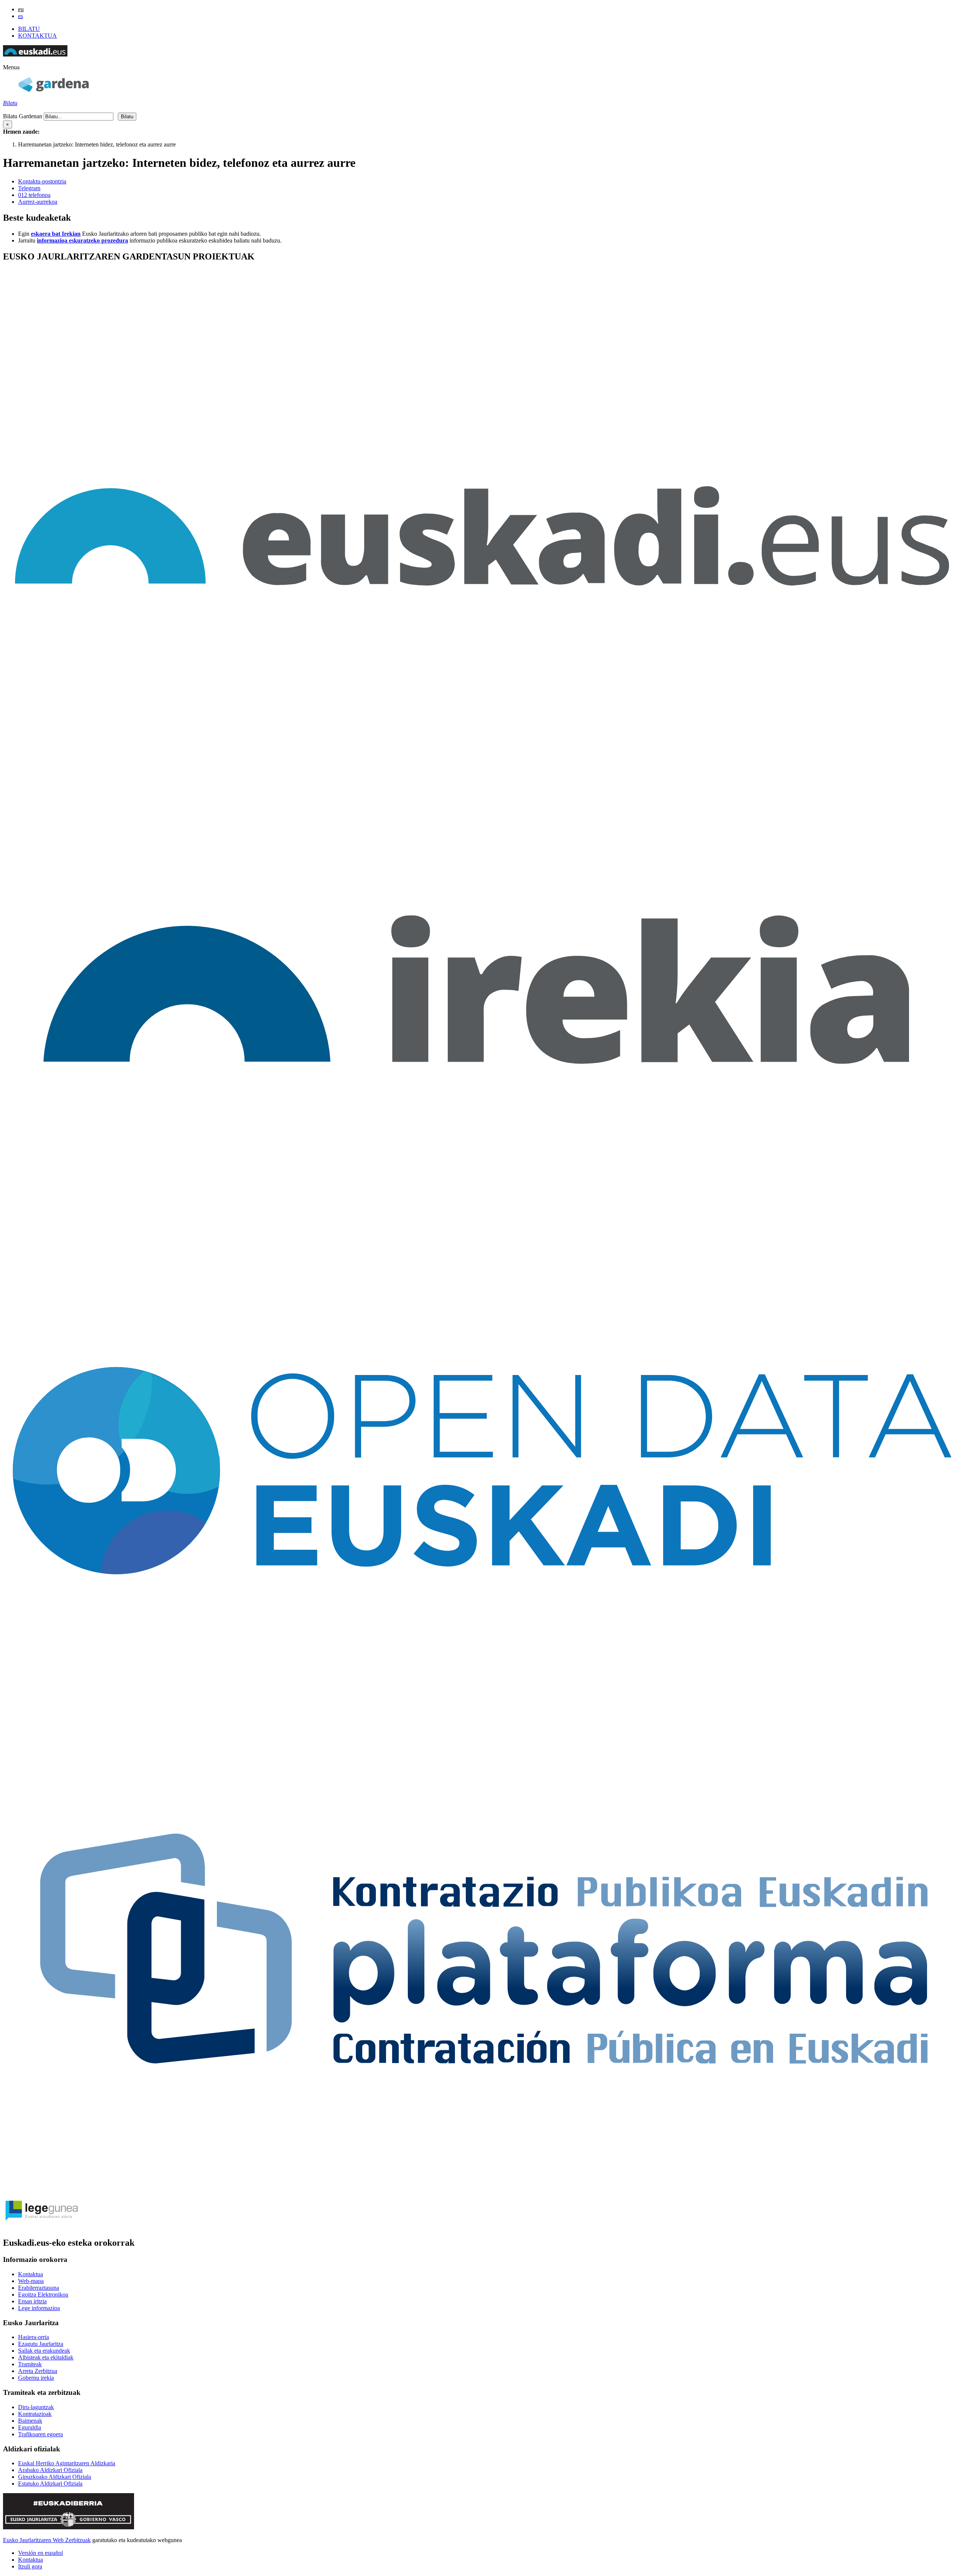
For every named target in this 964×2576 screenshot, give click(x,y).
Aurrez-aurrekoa (38, 202)
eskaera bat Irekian (56, 234)
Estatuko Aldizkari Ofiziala (50, 2484)
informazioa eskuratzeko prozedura (82, 240)
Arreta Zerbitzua (38, 2371)
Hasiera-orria (34, 2337)
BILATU (29, 29)
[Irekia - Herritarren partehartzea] (482, 1227)
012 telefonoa (34, 195)
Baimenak (30, 2421)
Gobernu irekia (36, 2378)
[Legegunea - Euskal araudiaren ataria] (41, 2227)
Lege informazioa (39, 2308)
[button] (11, 67)
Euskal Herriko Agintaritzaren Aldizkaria (67, 2463)
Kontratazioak (35, 2414)
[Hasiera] (53, 90)
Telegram (29, 188)
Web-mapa (31, 2281)
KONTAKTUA (37, 36)
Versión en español (40, 2553)
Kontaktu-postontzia (42, 181)
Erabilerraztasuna (39, 2288)
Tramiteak (30, 2364)
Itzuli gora (30, 2566)
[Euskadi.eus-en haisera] (35, 54)
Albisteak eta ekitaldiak (46, 2357)
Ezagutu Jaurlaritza (41, 2344)
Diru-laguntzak (36, 2407)
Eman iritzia (32, 2301)
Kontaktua (31, 2274)
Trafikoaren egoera (40, 2434)
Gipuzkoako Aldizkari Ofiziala (55, 2477)
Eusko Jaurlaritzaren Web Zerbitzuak (47, 2540)
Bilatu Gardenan (23, 116)
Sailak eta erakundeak (44, 2351)
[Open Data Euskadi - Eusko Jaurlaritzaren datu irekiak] (482, 1707)
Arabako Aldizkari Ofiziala (50, 2470)
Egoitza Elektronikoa (43, 2294)
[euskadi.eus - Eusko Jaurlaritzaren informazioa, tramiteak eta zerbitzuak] (482, 746)
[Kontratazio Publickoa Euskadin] (482, 2188)
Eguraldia (30, 2427)
